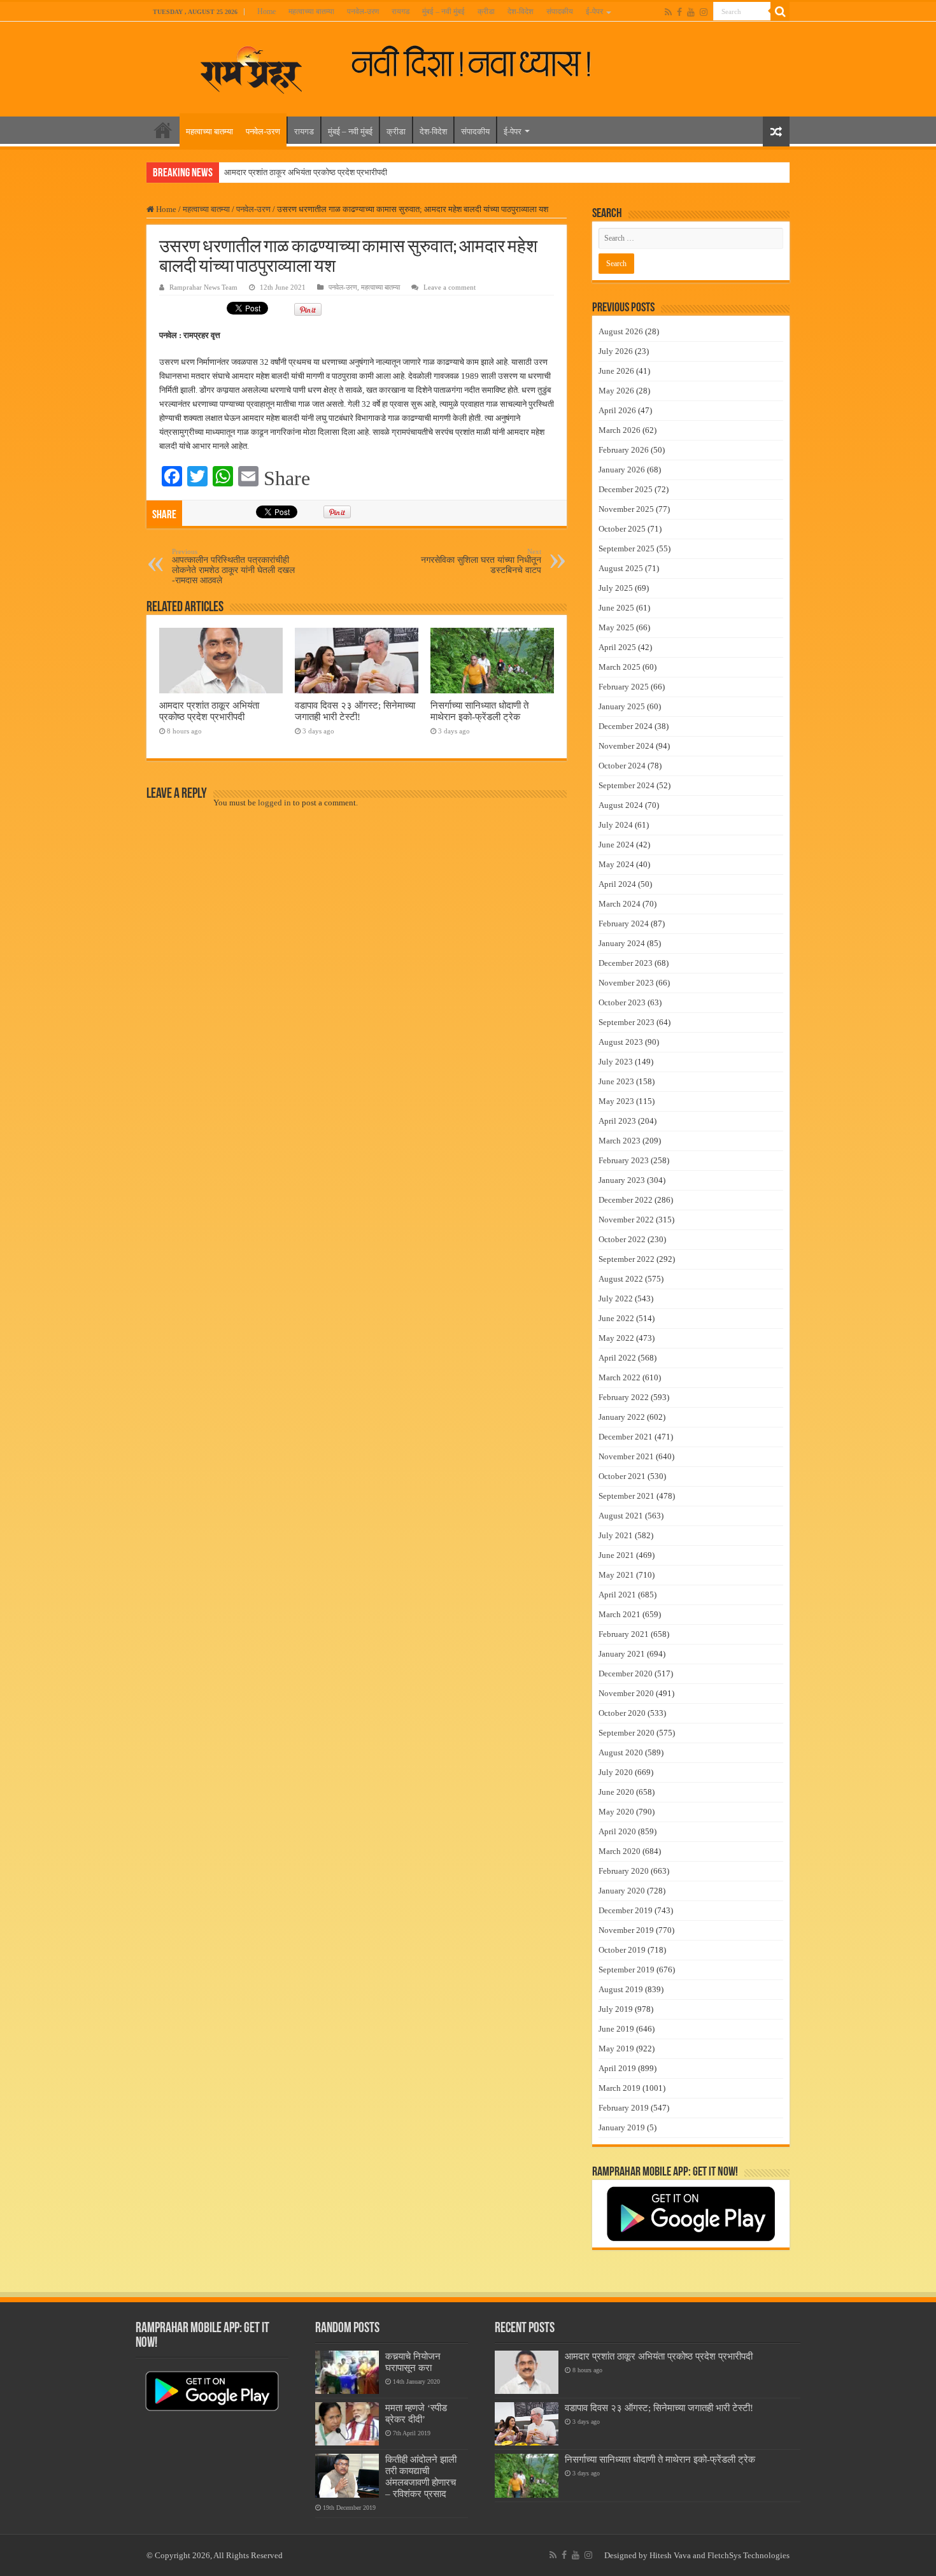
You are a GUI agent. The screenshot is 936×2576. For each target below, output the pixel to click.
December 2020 (626, 1674)
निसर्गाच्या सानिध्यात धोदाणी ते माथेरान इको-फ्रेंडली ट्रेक (479, 711)
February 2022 (624, 1397)
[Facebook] (679, 12)
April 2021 (617, 1595)
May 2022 (616, 1338)
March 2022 (620, 1377)
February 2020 (624, 1871)
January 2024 (622, 943)
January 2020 (622, 1891)
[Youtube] (691, 12)
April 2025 (617, 647)
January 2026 (622, 470)
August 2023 (621, 1042)
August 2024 (621, 805)
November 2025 (626, 509)
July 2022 (616, 1299)
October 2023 (622, 1002)
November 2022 (626, 1220)
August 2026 (621, 331)
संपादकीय (560, 11)
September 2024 (627, 785)
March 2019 (620, 2088)
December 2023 (626, 963)
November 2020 (626, 1693)
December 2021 (626, 1437)
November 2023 (626, 983)
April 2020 (617, 1831)
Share (287, 478)
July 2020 (616, 1772)
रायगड (401, 11)
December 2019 (626, 1910)
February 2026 (624, 450)
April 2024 (617, 884)
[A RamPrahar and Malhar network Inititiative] (482, 62)
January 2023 (622, 1180)
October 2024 (622, 766)
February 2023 (624, 1160)
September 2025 (627, 548)
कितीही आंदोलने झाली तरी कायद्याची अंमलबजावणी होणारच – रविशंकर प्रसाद (421, 2476)
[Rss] (668, 12)
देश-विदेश (521, 11)
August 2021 (621, 1516)
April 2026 (617, 410)
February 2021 (624, 1634)
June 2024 (616, 845)
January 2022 (622, 1417)
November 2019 (626, 1930)
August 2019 (621, 1989)
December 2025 (626, 489)
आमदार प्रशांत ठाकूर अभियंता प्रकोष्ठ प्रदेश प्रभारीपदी (306, 172)
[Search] (780, 11)
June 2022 (616, 1318)
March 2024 (620, 904)
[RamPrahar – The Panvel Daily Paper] (252, 67)
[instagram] (704, 12)
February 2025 (624, 687)
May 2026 (616, 391)
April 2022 (617, 1358)
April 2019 (617, 2068)
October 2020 (622, 1713)
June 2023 (616, 1081)
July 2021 (616, 1535)
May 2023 (616, 1101)
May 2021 (616, 1575)
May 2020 (616, 1812)
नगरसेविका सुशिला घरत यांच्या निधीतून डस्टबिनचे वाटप (481, 561)
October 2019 (622, 1950)
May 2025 (616, 627)
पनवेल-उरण (363, 11)
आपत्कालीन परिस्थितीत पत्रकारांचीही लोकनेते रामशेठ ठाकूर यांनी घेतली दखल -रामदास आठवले (233, 566)
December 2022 (626, 1200)
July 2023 (616, 1062)
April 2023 (617, 1121)
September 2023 (627, 1022)
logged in (274, 803)
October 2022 (622, 1239)
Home (266, 11)
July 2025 (616, 588)
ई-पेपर (594, 11)
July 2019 (616, 2009)
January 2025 (622, 706)
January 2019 (622, 2127)
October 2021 (622, 1476)
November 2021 (626, 1456)
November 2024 (626, 746)
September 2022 (627, 1259)
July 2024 (616, 825)
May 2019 (616, 2049)
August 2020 (621, 1752)
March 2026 (620, 430)
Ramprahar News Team (203, 287)
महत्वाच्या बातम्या (311, 11)
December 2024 (626, 726)
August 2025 (621, 568)
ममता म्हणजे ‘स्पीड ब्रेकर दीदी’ (416, 2413)
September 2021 (627, 1496)
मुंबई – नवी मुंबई (443, 11)
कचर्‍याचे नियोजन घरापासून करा (413, 2362)
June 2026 (616, 371)
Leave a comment (450, 287)
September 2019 (627, 1970)
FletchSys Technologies (748, 2555)
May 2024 (616, 864)
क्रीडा (486, 11)
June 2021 (616, 1555)
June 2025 (616, 608)
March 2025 (620, 667)
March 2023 (620, 1141)
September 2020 (627, 1733)
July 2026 (616, 351)
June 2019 (616, 2029)
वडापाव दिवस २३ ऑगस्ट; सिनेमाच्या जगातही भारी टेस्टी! (355, 711)
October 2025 (622, 529)
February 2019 (624, 2108)
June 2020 (616, 1792)
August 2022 (621, 1279)
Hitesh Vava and (678, 2555)
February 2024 (624, 924)
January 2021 (622, 1654)
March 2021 (620, 1614)
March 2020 (620, 1851)
